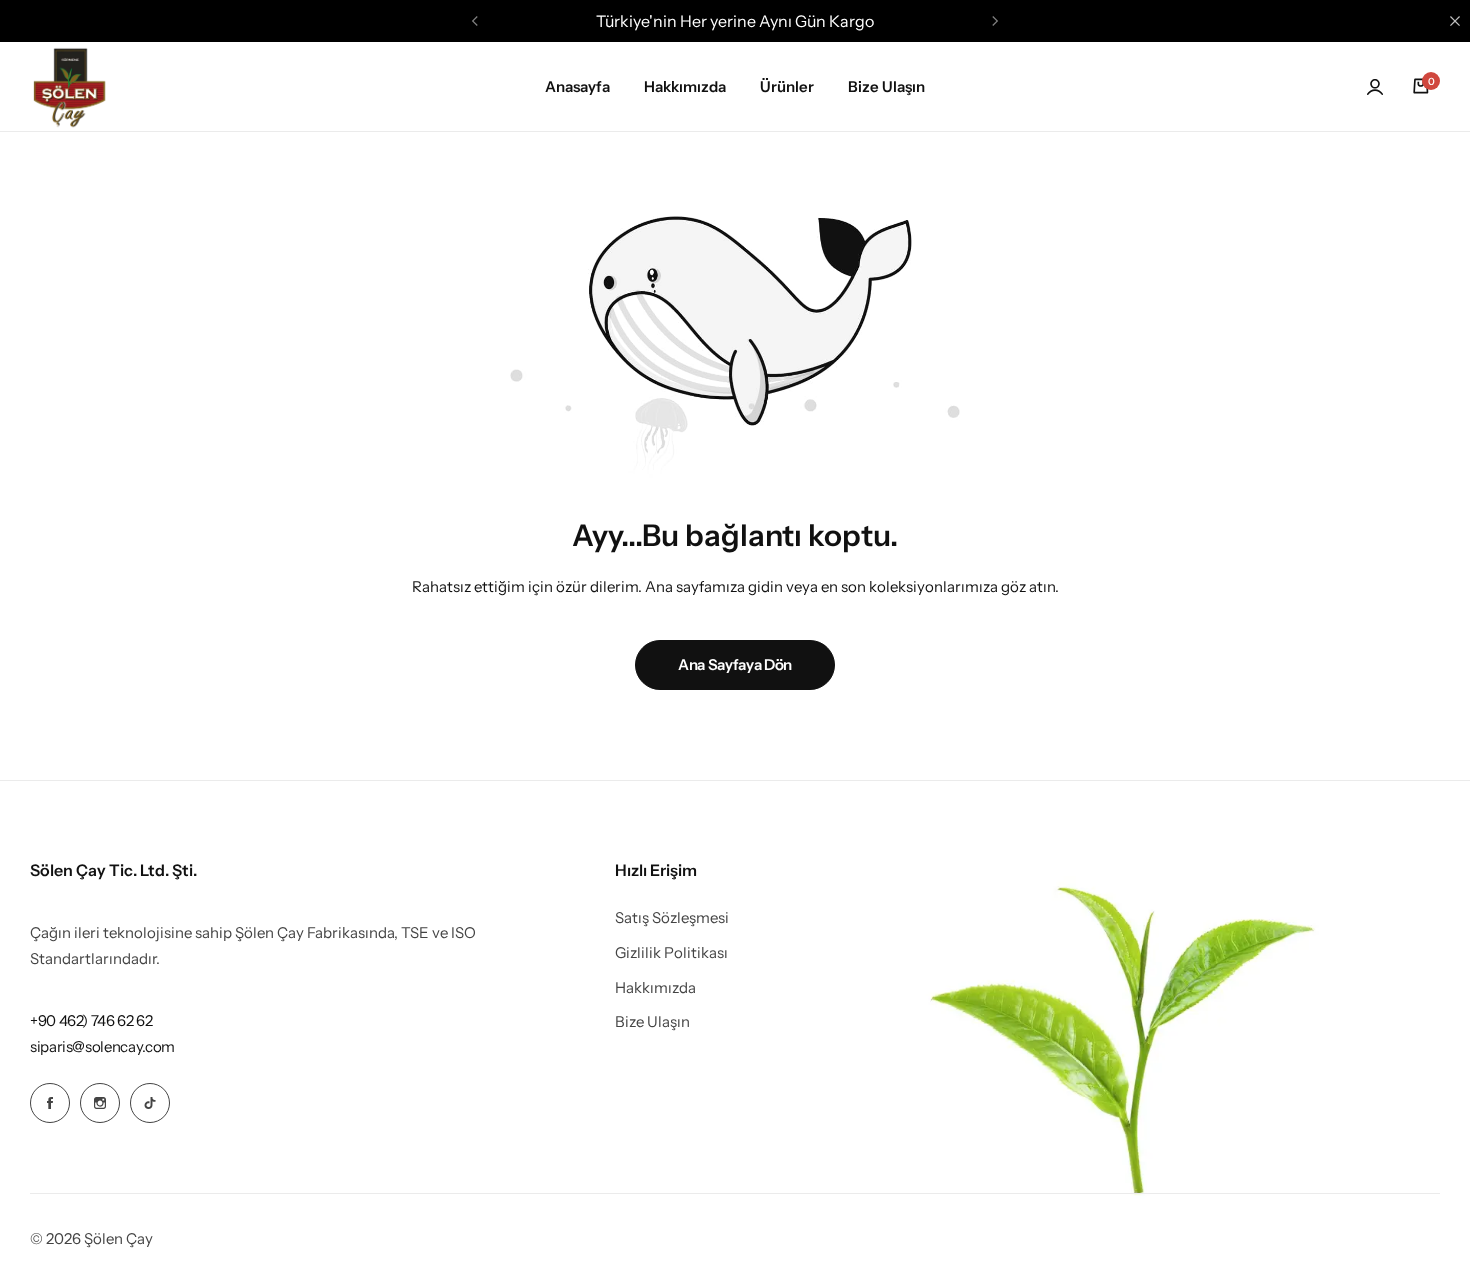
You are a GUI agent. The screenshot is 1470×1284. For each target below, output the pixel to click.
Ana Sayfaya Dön (735, 664)
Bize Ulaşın (886, 86)
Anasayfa (577, 86)
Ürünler (787, 86)
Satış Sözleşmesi (672, 918)
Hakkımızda (685, 86)
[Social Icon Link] (50, 1103)
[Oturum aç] (1375, 87)
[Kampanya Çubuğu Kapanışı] (1455, 21)
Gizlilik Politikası (671, 953)
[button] (475, 21)
